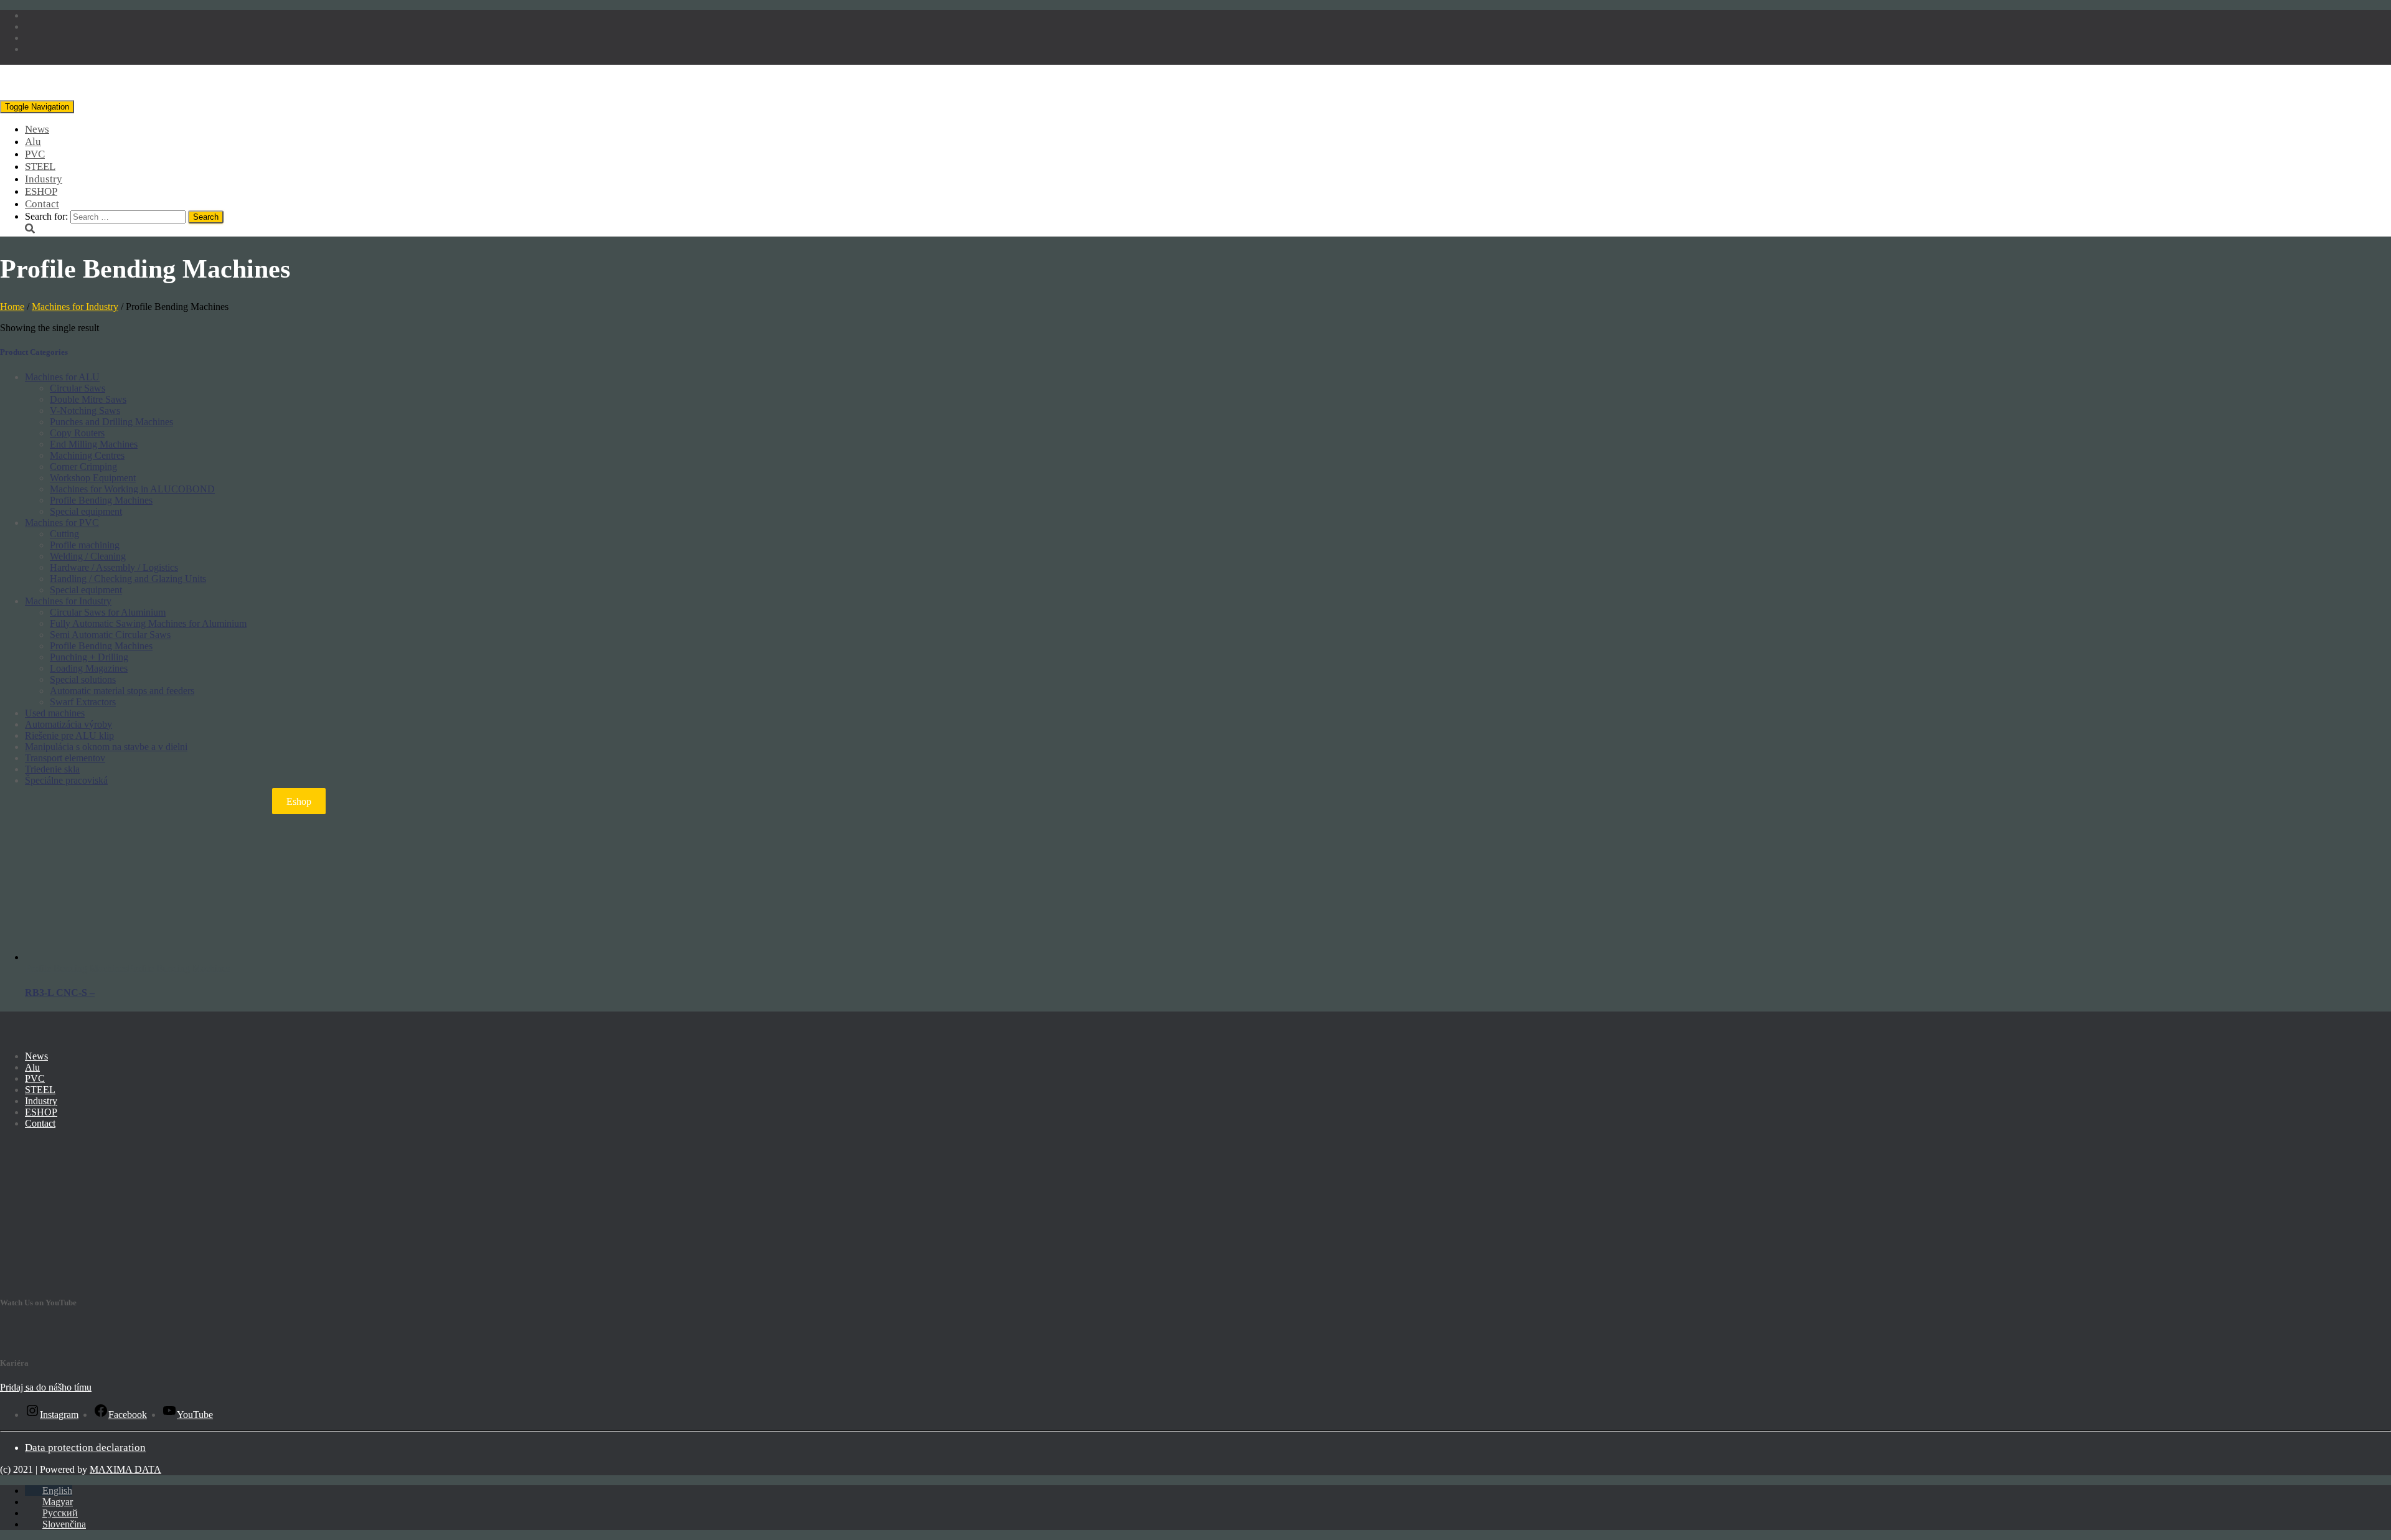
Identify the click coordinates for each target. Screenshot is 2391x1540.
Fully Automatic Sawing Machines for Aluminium (148, 623)
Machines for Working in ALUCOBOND (132, 489)
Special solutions (83, 679)
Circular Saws (78, 388)
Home (12, 307)
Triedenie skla (52, 769)
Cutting (64, 534)
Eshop (299, 801)
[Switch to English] (34, 15)
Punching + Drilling (89, 657)
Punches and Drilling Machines (111, 422)
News (37, 129)
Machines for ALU (62, 377)
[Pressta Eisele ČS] (86, 94)
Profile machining (85, 545)
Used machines (55, 713)
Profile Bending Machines (101, 500)
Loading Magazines (89, 668)
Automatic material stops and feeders (122, 691)
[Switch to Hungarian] (34, 26)
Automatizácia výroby (68, 724)
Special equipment (86, 511)
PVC (35, 154)
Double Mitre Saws (88, 399)
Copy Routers (77, 433)
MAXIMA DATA (125, 1469)
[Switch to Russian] (34, 38)
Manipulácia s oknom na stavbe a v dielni (106, 747)
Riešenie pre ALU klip (69, 735)
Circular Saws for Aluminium (108, 612)
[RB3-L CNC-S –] (97, 957)
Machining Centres (87, 455)
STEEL (40, 167)
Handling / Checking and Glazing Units (128, 579)
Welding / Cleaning (88, 556)
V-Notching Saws (85, 411)
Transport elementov (65, 758)
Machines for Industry (75, 307)
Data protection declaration (85, 1448)
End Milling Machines (94, 444)
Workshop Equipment (93, 478)
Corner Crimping (83, 467)
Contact (42, 204)
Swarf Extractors (83, 702)
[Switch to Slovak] (34, 49)
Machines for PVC (62, 523)
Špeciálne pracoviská (66, 780)
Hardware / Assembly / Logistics (114, 567)
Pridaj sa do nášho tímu (46, 1387)
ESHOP (41, 191)
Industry (44, 179)
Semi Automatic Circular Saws (110, 635)
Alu (33, 142)
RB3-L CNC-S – (60, 993)
